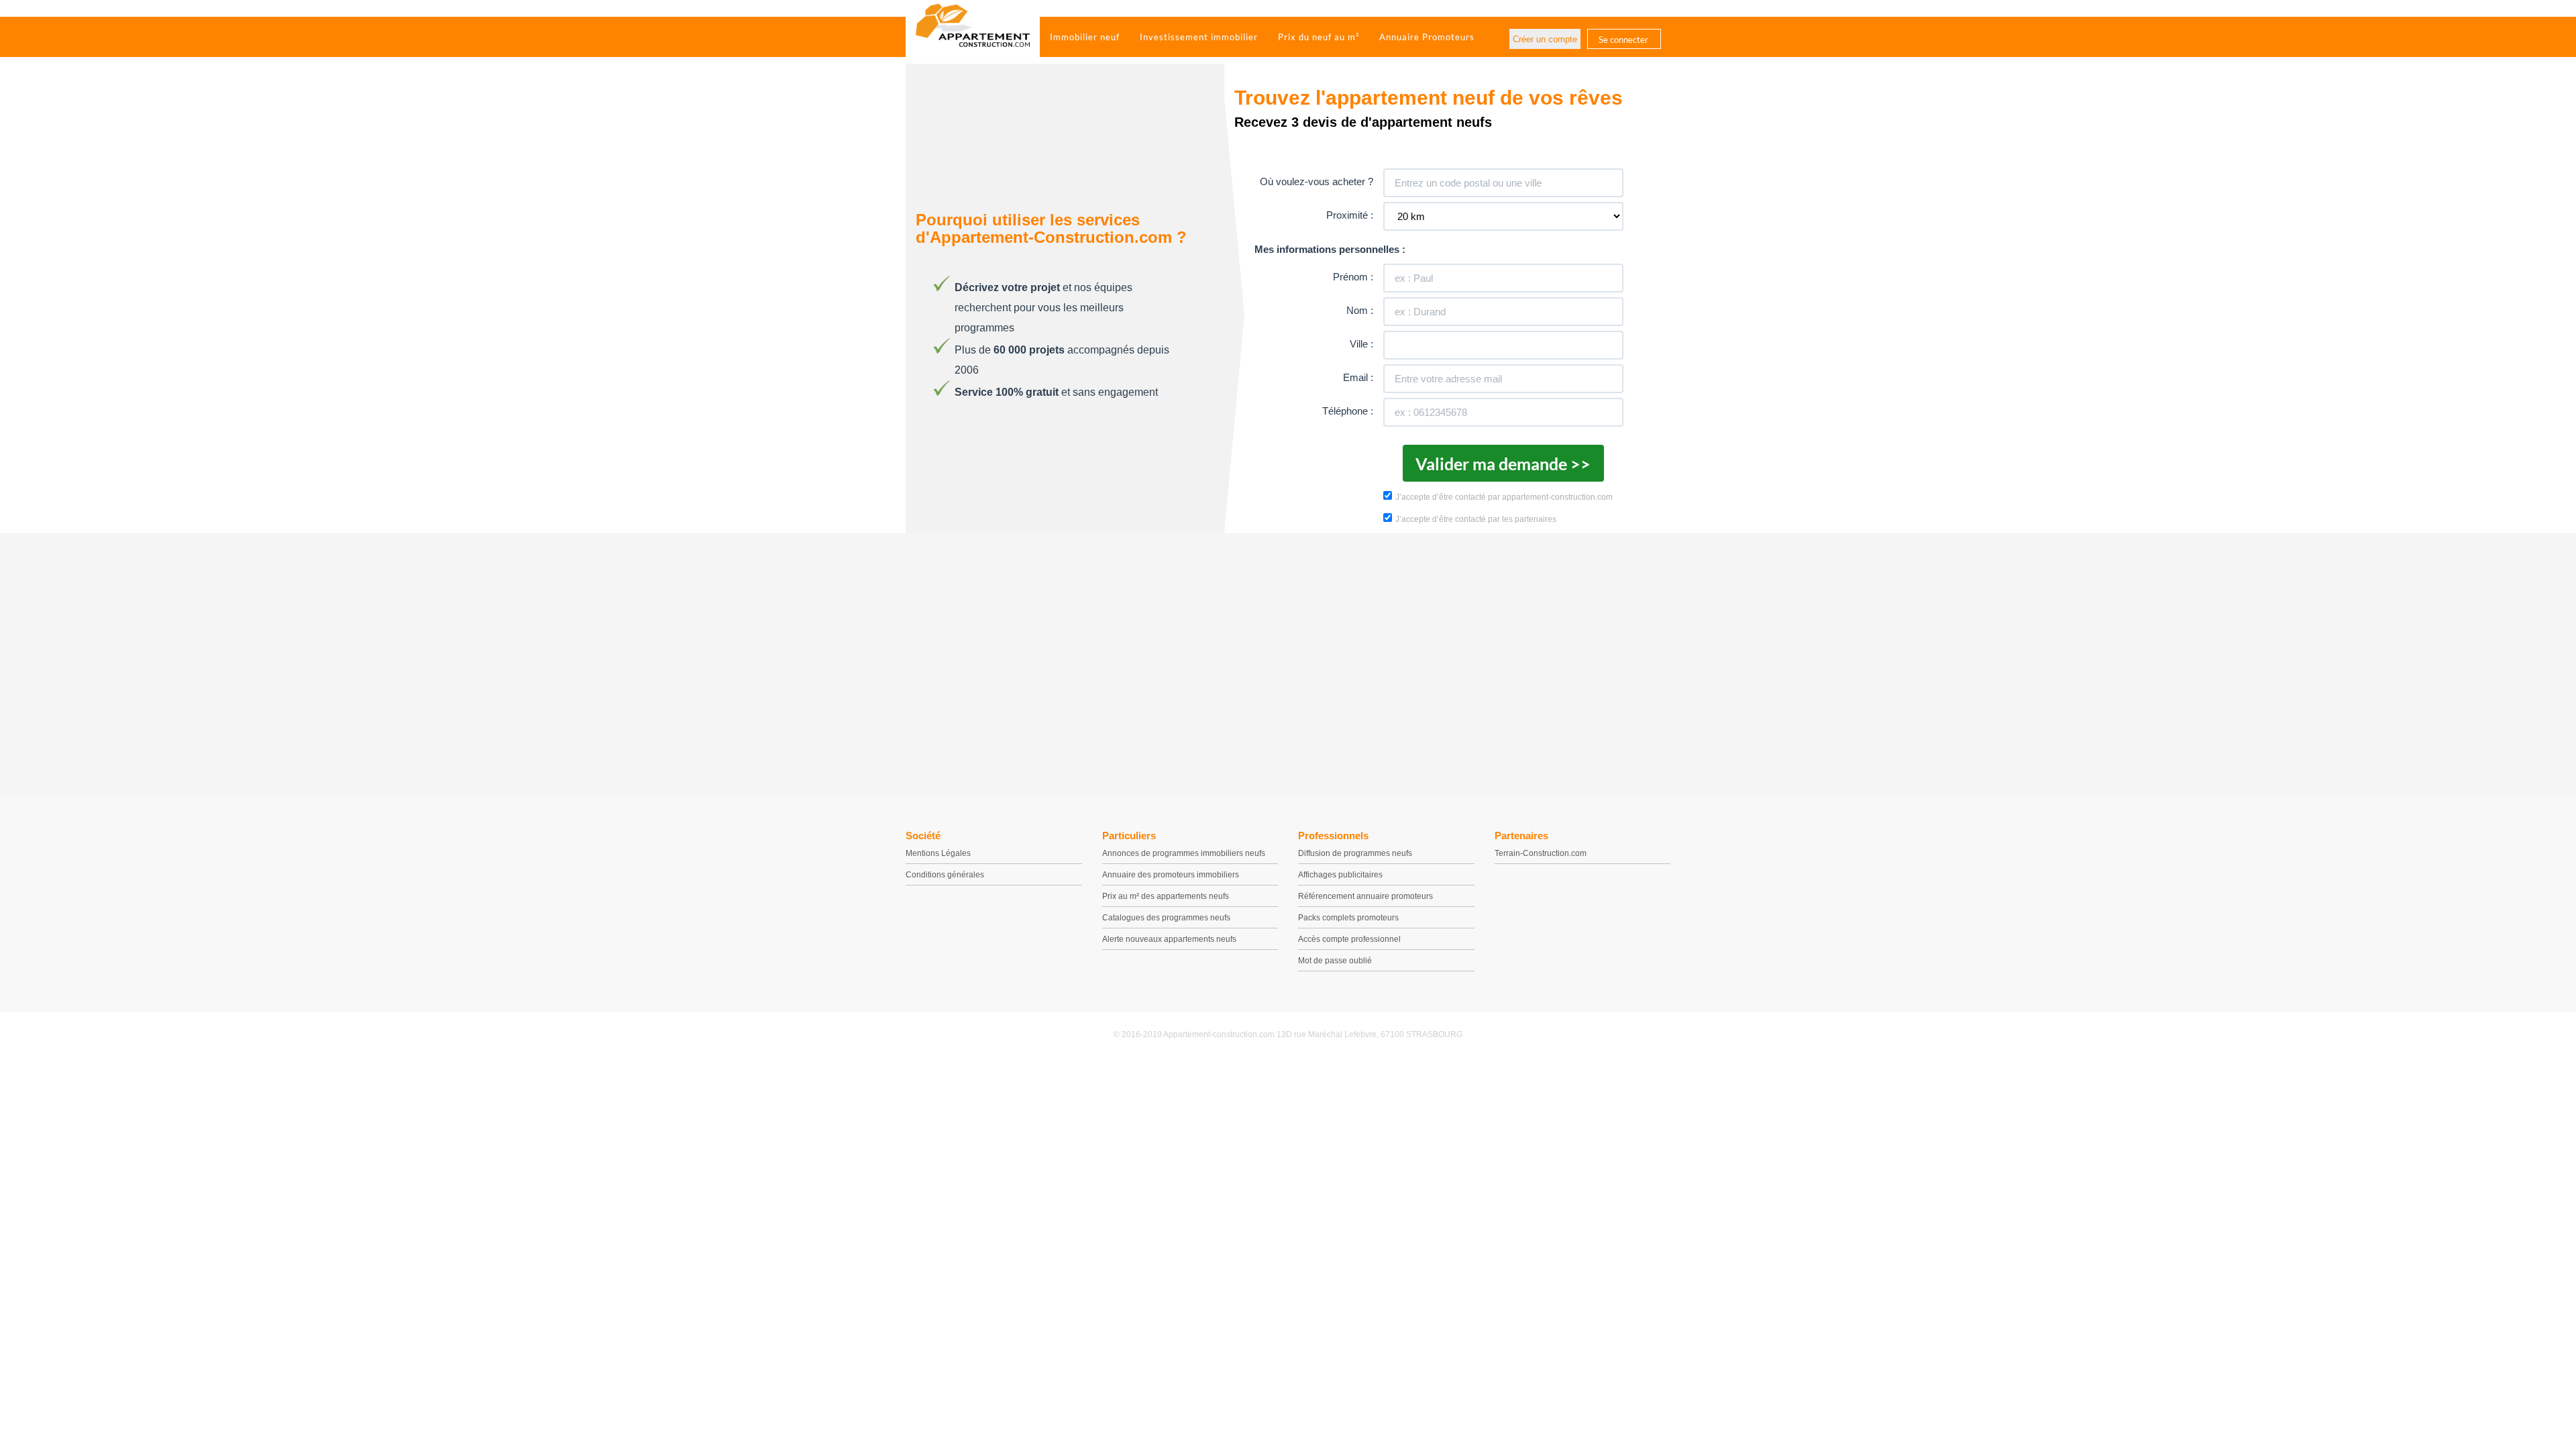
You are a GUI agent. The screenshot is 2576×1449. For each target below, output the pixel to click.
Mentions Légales (938, 853)
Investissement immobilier (1199, 37)
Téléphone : (1348, 411)
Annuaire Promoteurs (1427, 37)
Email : (1358, 377)
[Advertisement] (1288, 661)
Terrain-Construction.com (1541, 853)
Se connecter (1623, 40)
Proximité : (1350, 215)
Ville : (1361, 344)
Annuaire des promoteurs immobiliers (1171, 875)
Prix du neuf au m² (1319, 37)
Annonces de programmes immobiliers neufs (1184, 853)
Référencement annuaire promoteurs (1365, 896)
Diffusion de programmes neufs (1355, 853)
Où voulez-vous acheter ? (1317, 181)
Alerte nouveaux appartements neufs (1169, 939)
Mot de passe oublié (1335, 961)
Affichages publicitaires (1340, 875)
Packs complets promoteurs (1348, 918)
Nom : (1360, 310)
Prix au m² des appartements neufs (1166, 896)
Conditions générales (945, 875)
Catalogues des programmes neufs (1166, 918)
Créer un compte (1545, 39)
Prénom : (1353, 277)
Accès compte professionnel (1349, 939)
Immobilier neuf (1085, 37)
